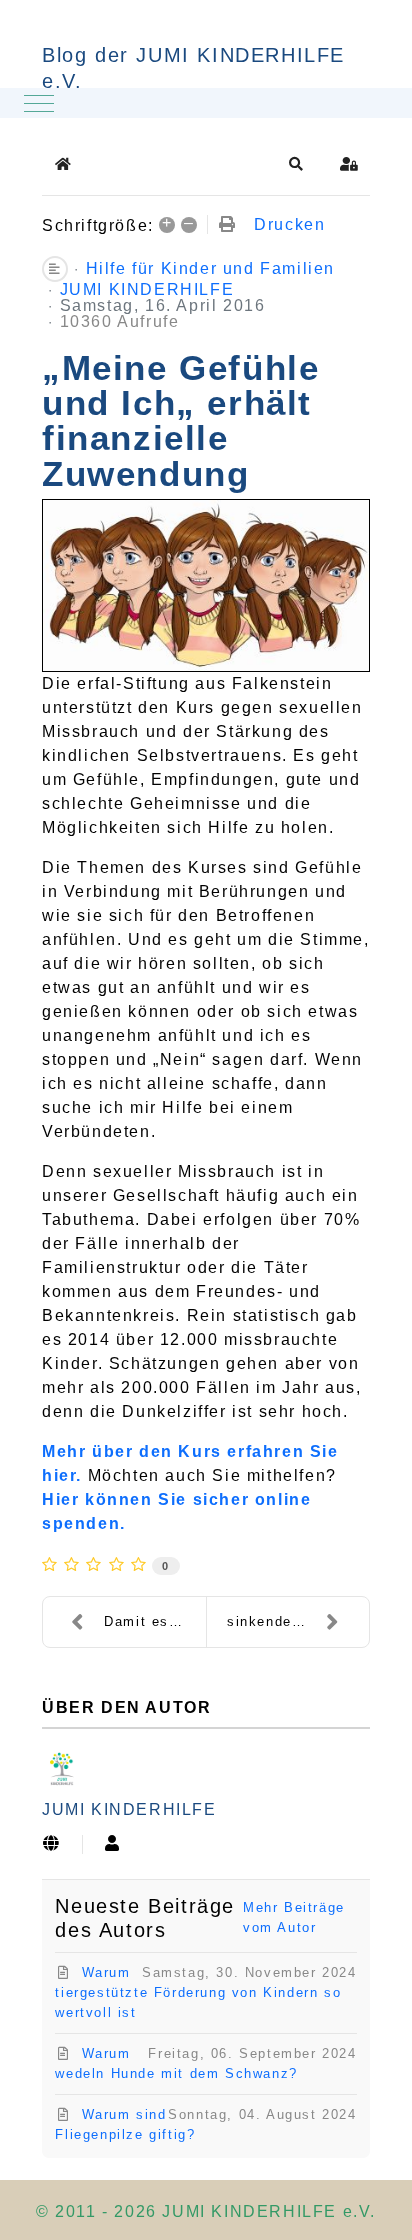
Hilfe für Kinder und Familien (210, 269)
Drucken (289, 224)
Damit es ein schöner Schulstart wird (155, 1621)
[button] (297, 164)
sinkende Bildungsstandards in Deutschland (298, 1621)
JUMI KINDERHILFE (147, 289)
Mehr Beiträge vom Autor (294, 1917)
